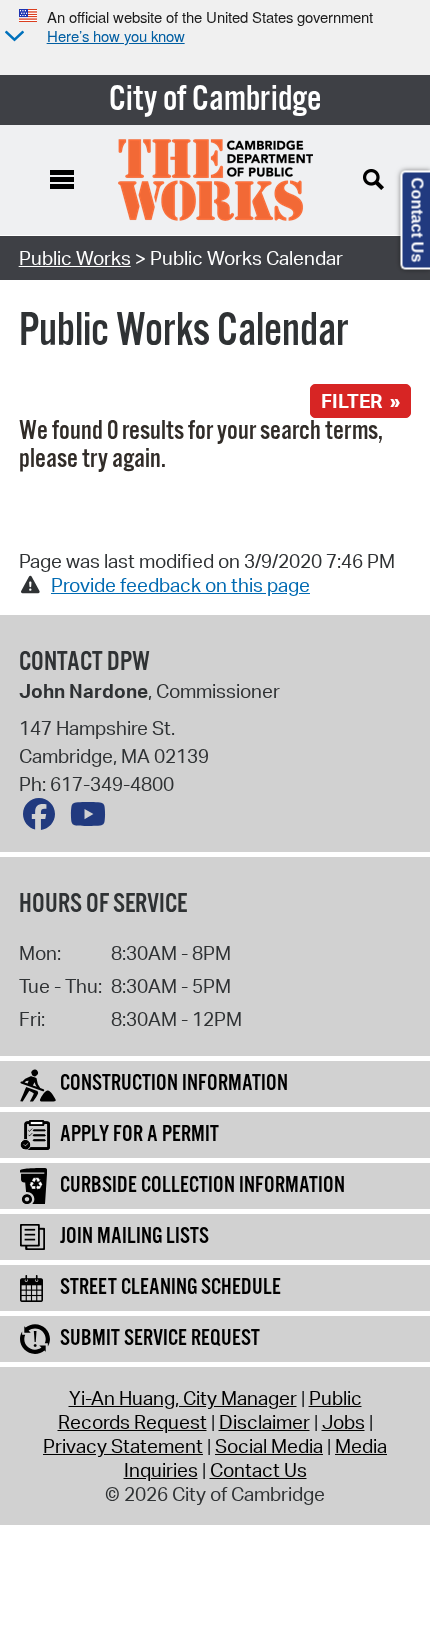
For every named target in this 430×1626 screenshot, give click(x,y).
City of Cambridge (215, 100)
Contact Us (258, 1470)
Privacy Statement (123, 1446)
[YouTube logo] (93, 819)
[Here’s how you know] (12, 37)
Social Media (269, 1446)
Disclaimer (264, 1422)
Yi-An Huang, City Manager (183, 1398)
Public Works (75, 258)
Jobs (343, 1422)
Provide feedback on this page (180, 585)
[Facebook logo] (44, 819)
